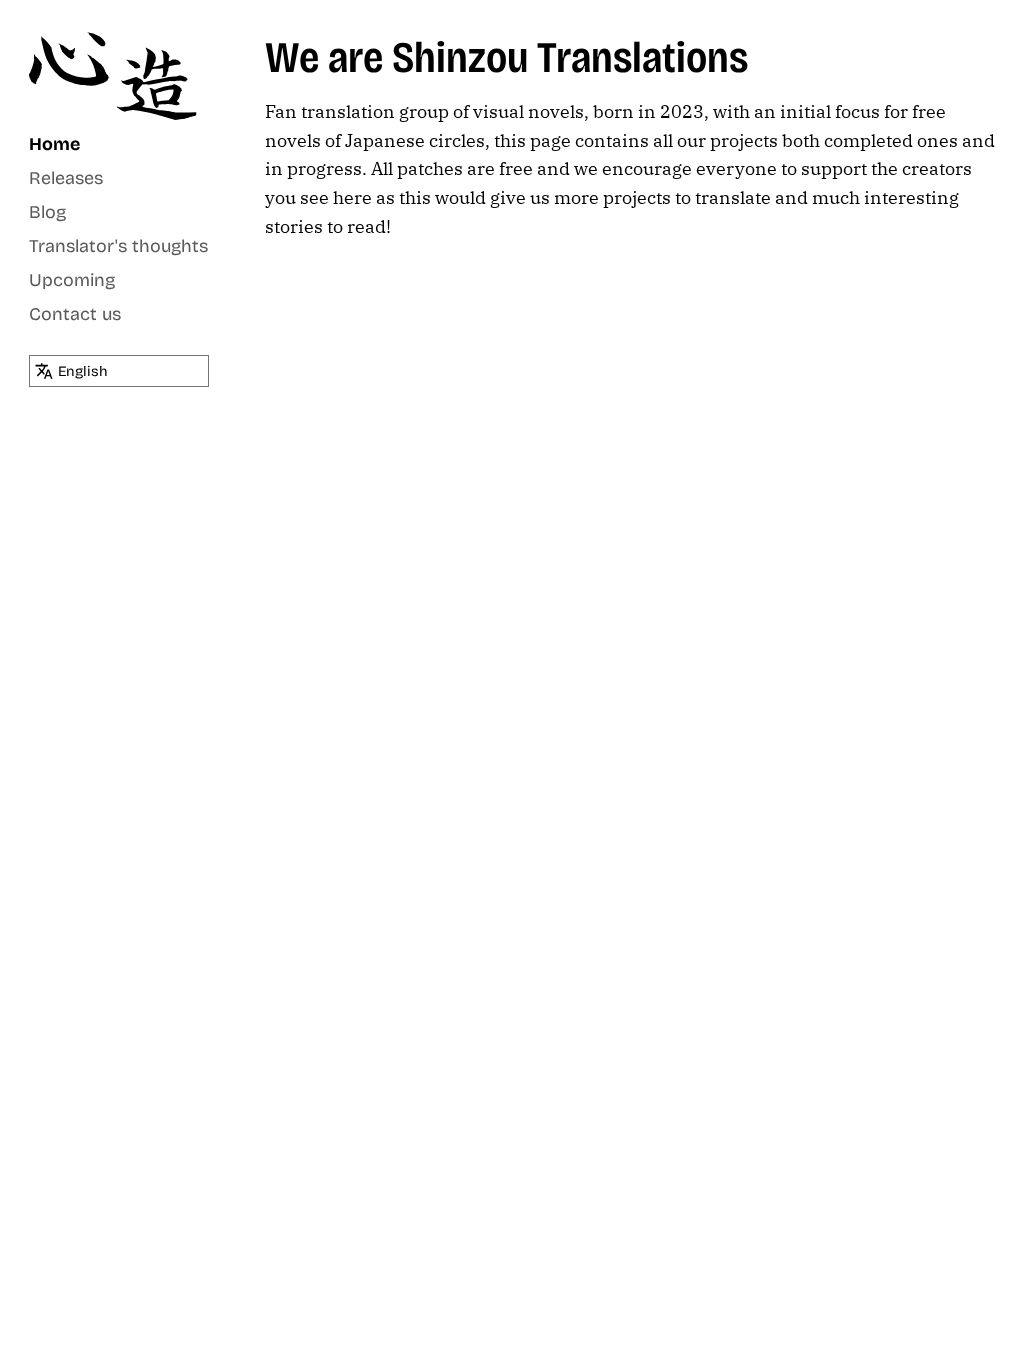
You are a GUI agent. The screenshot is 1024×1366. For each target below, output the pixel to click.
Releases (66, 178)
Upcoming (72, 280)
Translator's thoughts (118, 246)
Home (54, 144)
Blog (47, 212)
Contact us (75, 314)
